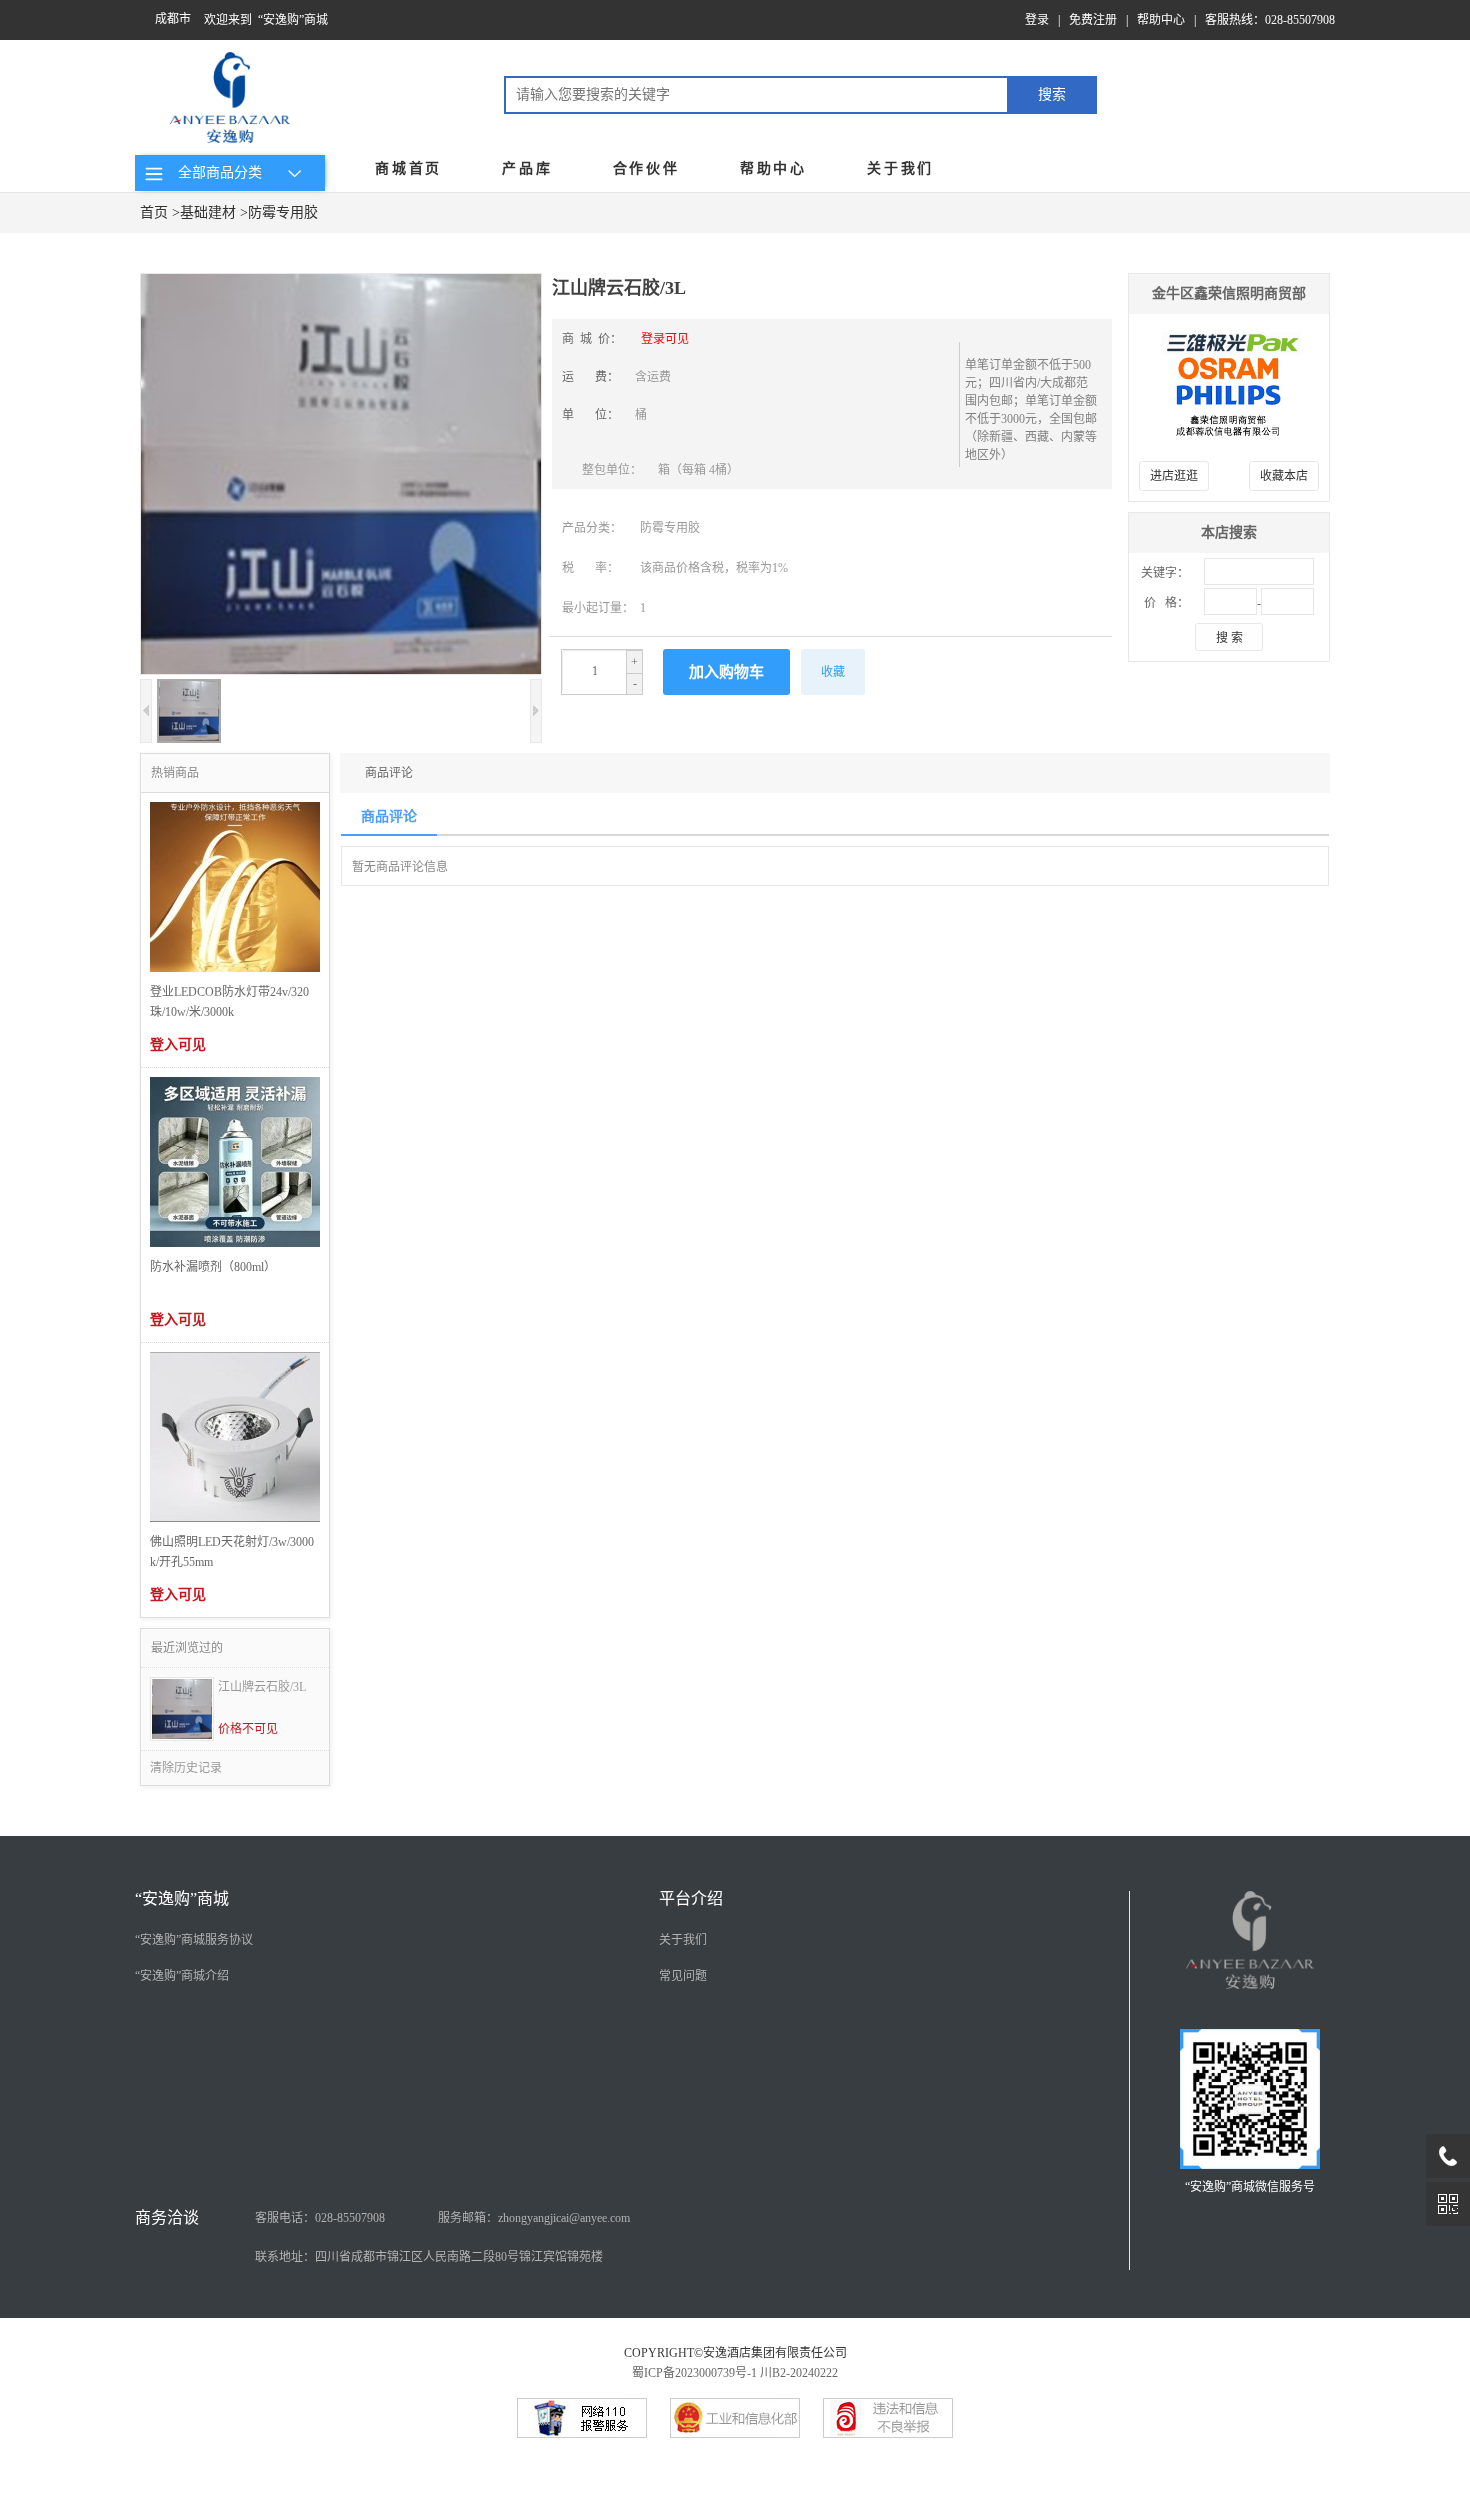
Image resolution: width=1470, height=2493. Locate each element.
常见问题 (683, 1976)
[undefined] (341, 476)
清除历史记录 (186, 1768)
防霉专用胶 (283, 212)
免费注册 (1093, 20)
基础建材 (208, 212)
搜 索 (1229, 638)
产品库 (527, 168)
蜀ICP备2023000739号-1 (694, 2373)
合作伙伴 (646, 168)
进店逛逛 (1174, 476)
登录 (1037, 20)
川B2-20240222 (799, 2373)
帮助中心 (1161, 20)
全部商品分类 (216, 172)
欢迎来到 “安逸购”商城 (266, 20)
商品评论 (389, 773)
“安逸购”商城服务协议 (194, 1940)
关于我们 (900, 168)
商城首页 (408, 168)
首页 (154, 212)
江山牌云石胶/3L (262, 1687)
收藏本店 (1284, 476)
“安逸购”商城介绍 (182, 1976)
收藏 (833, 672)
